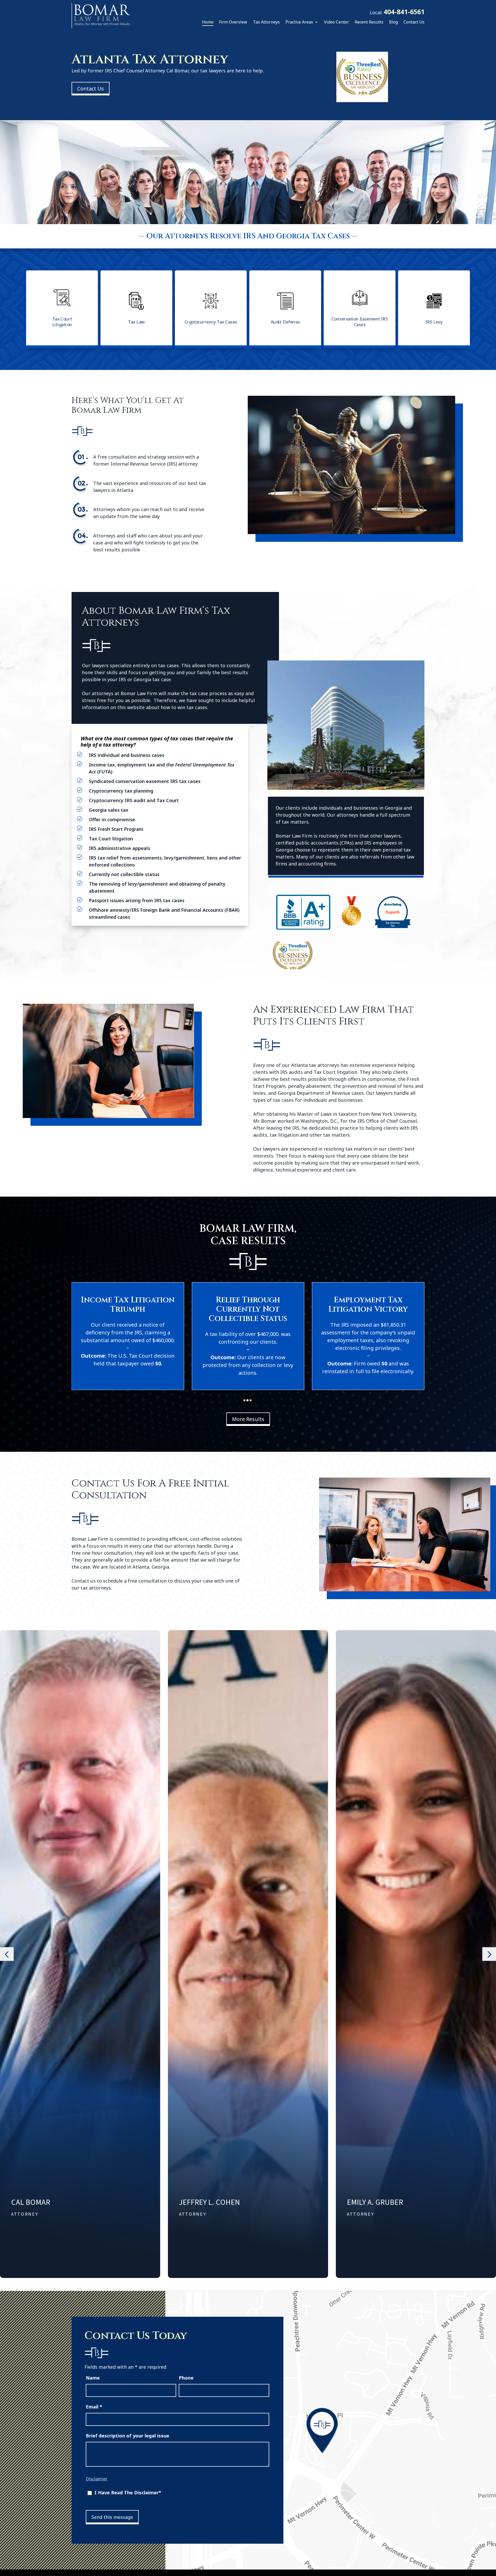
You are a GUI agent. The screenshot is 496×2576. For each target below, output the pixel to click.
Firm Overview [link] (233, 22)
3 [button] (251, 1400)
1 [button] (244, 1400)
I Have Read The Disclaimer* (128, 2493)
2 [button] (247, 1400)
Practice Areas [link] (299, 22)
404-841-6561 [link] (404, 12)
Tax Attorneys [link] (266, 22)
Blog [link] (393, 22)
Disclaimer (97, 2479)
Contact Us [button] (91, 89)
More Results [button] (248, 1419)
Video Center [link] (336, 22)
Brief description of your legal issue (127, 2436)
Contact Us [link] (414, 22)
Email (94, 2407)
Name (93, 2378)
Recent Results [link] (369, 22)
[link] (101, 15)
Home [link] (208, 22)
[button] (7, 1954)
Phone (186, 2378)
